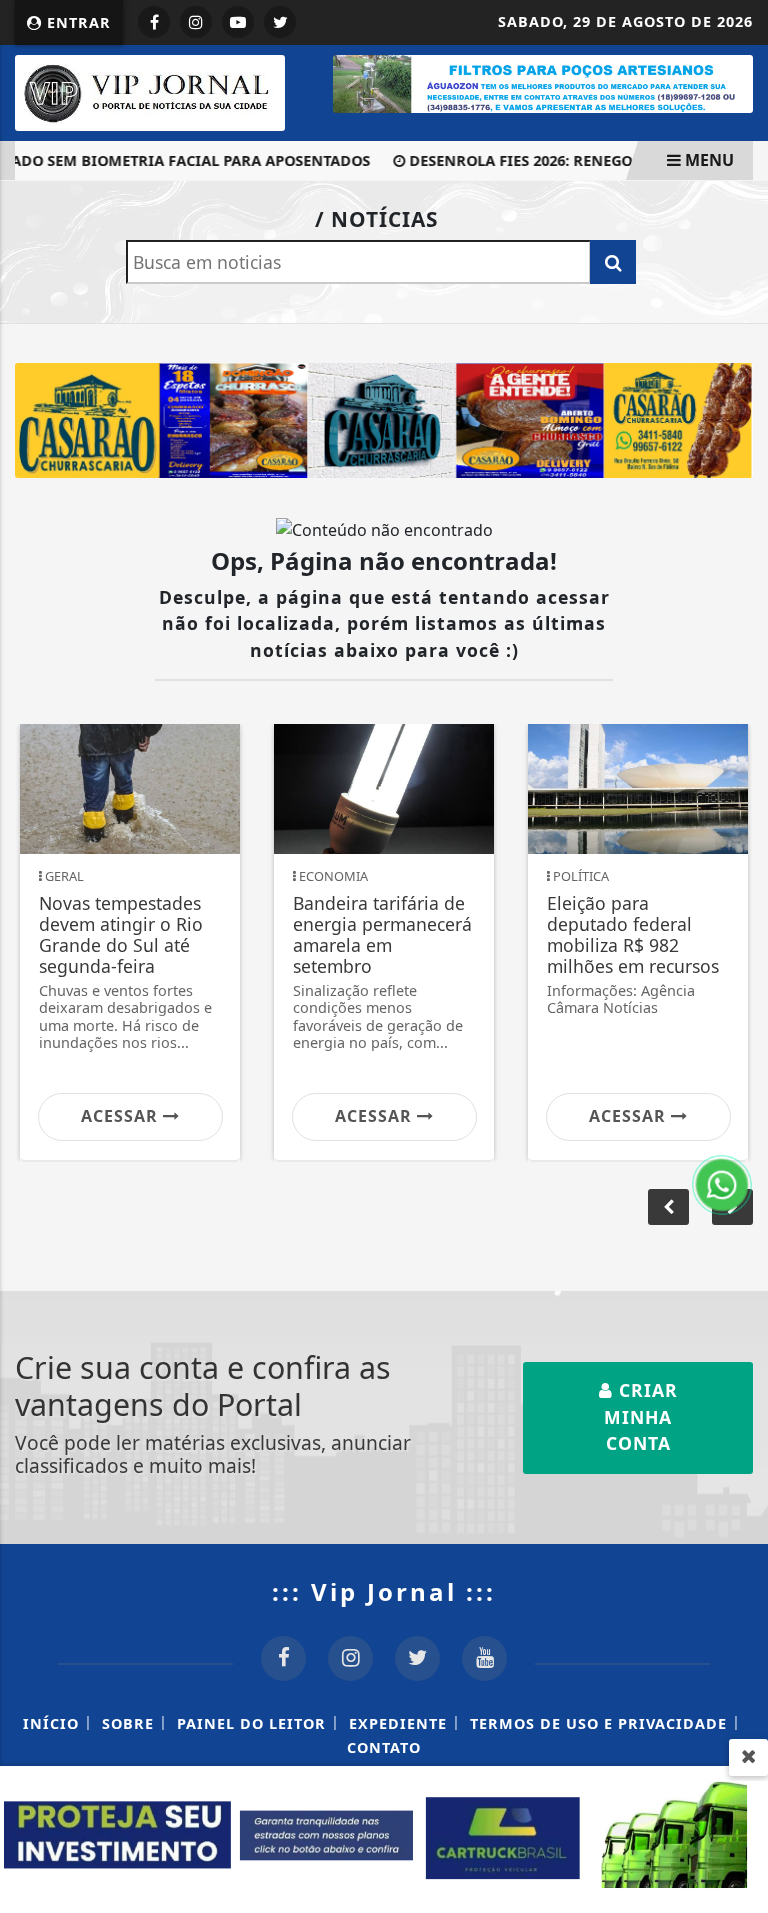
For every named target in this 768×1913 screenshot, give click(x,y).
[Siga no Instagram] (196, 22)
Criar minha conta (641, 1416)
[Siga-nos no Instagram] (350, 1658)
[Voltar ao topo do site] (737, 1052)
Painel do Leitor (251, 1723)
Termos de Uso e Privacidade (598, 1723)
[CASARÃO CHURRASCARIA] (384, 419)
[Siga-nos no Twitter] (417, 1658)
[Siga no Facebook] (154, 22)
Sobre (128, 1723)
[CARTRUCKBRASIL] (384, 1838)
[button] (668, 1207)
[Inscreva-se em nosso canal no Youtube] (484, 1658)
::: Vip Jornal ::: (384, 1591)
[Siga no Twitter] (280, 22)
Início (51, 1723)
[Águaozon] (543, 82)
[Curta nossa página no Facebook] (283, 1658)
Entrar (76, 22)
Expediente (398, 1723)
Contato (384, 1747)
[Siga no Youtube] (238, 22)
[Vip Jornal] (150, 91)
